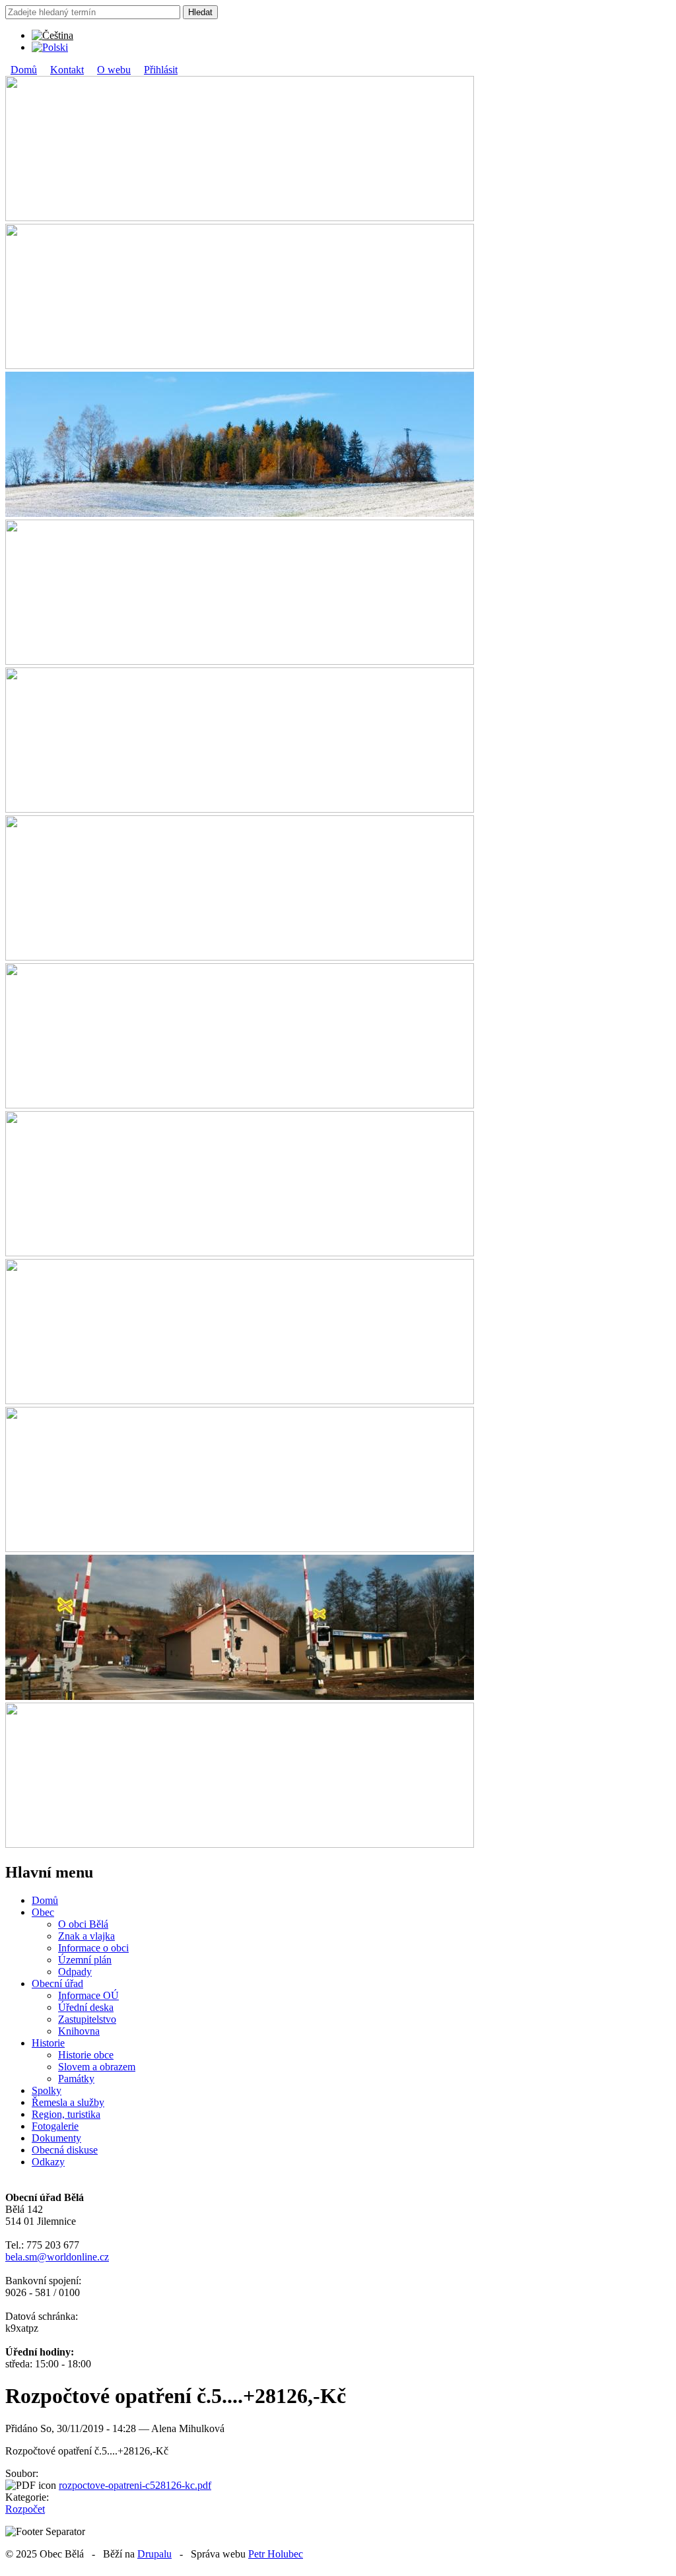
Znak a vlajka (86, 1936)
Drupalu (154, 2554)
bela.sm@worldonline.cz (57, 2257)
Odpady (75, 1972)
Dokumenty (56, 2138)
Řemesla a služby (68, 2102)
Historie (48, 2043)
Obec (43, 1912)
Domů (24, 70)
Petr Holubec (276, 2554)
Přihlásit (161, 70)
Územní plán (85, 1960)
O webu (114, 70)
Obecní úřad (57, 1983)
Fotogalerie (55, 2126)
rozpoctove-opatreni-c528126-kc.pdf (135, 2485)
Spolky (47, 2090)
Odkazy (48, 2162)
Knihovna (79, 2031)
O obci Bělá (83, 1924)
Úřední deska (86, 2007)
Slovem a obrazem (97, 2067)
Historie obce (86, 2055)
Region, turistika (66, 2114)
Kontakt (67, 70)
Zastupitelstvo (87, 2019)
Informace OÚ (88, 1995)
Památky (76, 2079)
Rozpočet (25, 2509)
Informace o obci (93, 1948)
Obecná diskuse (65, 2150)
